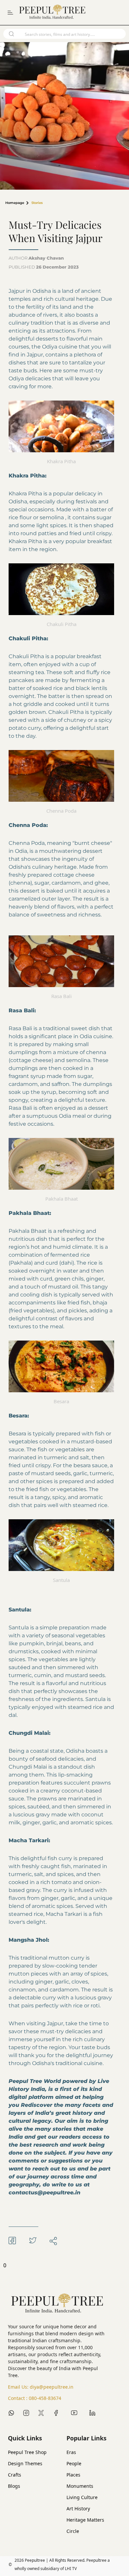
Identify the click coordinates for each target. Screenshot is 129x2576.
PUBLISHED (44, 267)
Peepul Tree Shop (27, 2452)
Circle (73, 2531)
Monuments (80, 2486)
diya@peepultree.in (52, 2387)
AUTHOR (36, 258)
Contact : (35, 2398)
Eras (71, 2452)
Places (73, 2475)
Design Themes (25, 2463)
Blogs (14, 2486)
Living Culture (82, 2497)
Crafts (15, 2475)
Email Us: (41, 2387)
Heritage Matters (85, 2520)
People (74, 2463)
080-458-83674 (45, 2398)
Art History (78, 2509)
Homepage (15, 203)
